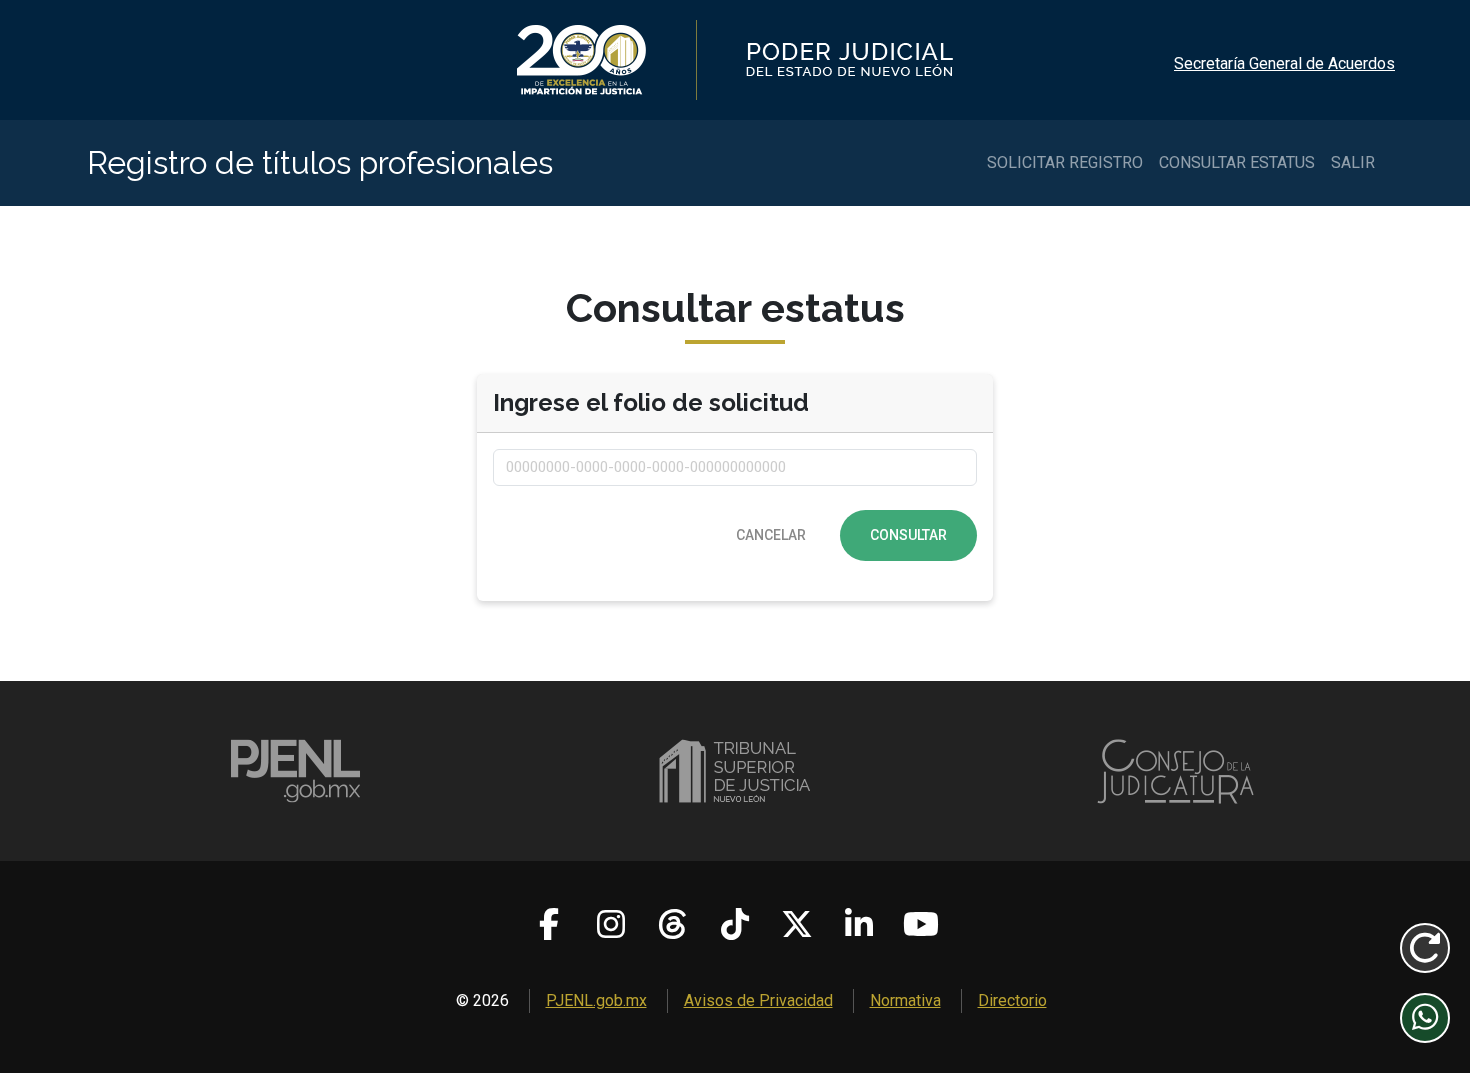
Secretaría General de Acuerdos (1284, 63)
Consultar (908, 535)
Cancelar (771, 535)
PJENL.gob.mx (596, 1000)
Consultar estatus (1237, 162)
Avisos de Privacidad (758, 1000)
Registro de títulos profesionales (320, 162)
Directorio (1012, 1000)
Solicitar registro (1065, 162)
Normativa (905, 1000)
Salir (1353, 162)
